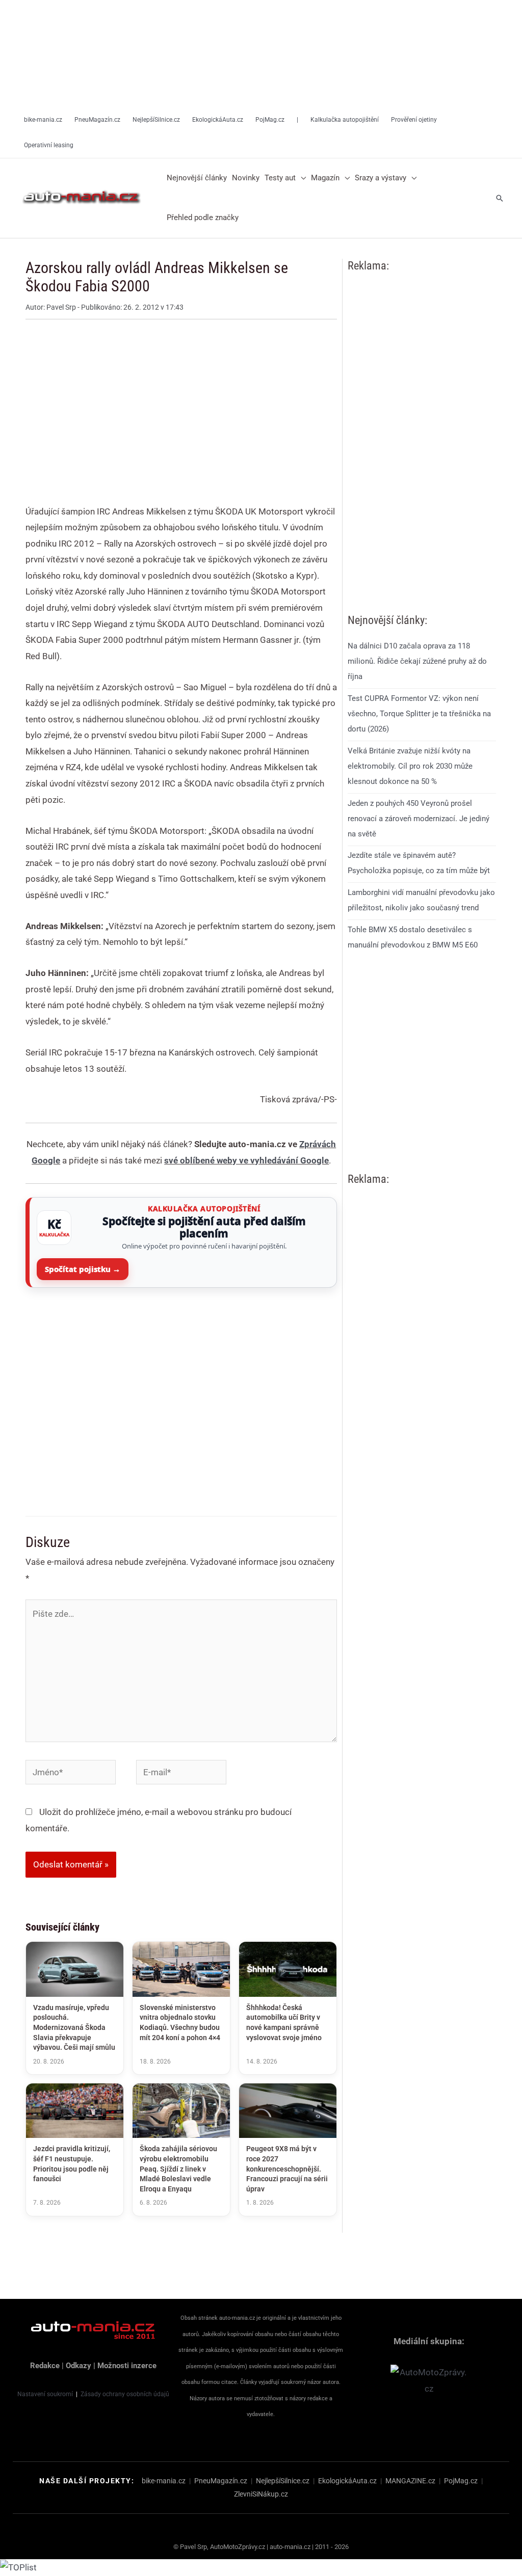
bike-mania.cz (164, 2481)
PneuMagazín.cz (221, 2481)
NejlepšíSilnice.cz (283, 2481)
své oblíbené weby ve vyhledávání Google (246, 1160)
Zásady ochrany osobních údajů (125, 2394)
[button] (301, 178)
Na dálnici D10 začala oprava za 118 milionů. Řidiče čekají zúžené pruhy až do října (417, 661)
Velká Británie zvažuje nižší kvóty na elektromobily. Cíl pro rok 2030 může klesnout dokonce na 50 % (410, 766)
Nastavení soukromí (45, 2394)
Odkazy (79, 2366)
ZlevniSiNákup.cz (261, 2494)
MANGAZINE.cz (410, 2481)
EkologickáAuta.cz (347, 2481)
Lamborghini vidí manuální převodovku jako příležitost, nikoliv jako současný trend (421, 900)
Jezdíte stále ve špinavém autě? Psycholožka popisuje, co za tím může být (419, 863)
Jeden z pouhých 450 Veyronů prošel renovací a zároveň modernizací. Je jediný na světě (419, 819)
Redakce (45, 2366)
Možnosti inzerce (127, 2366)
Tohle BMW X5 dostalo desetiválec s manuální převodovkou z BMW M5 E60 (413, 937)
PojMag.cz (461, 2481)
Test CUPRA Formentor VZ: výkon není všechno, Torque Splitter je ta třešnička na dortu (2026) (419, 714)
